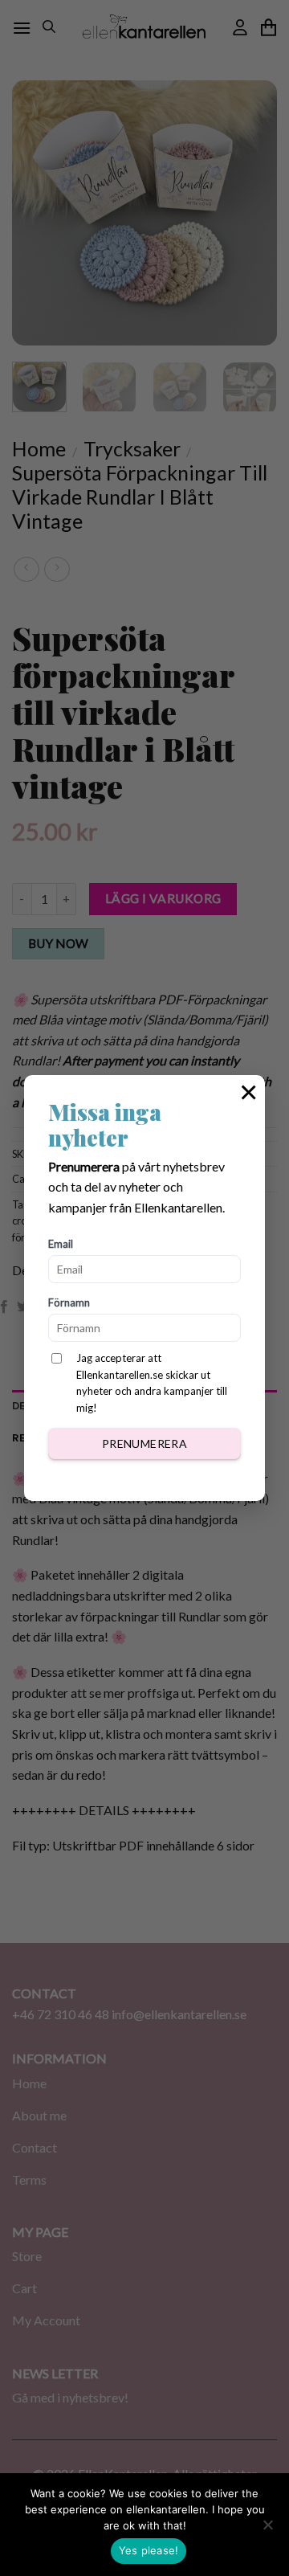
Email (61, 1244)
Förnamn (69, 1302)
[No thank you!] (267, 2529)
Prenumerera (145, 1443)
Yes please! (149, 2550)
